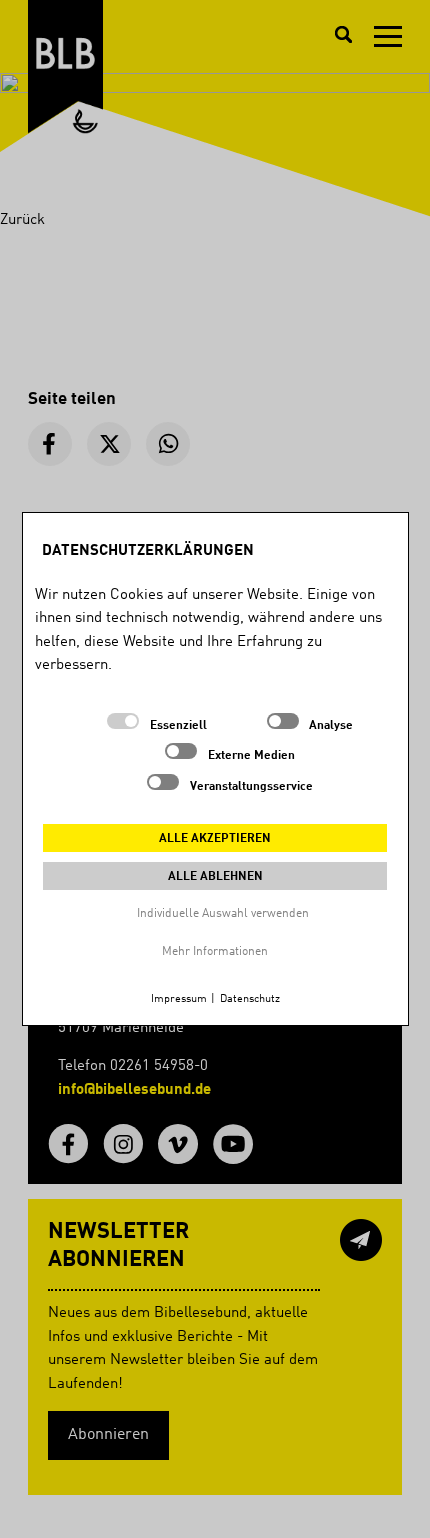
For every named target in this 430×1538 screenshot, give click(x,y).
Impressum (179, 999)
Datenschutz (250, 999)
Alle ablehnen (215, 877)
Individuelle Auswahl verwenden (223, 914)
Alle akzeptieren (215, 839)
